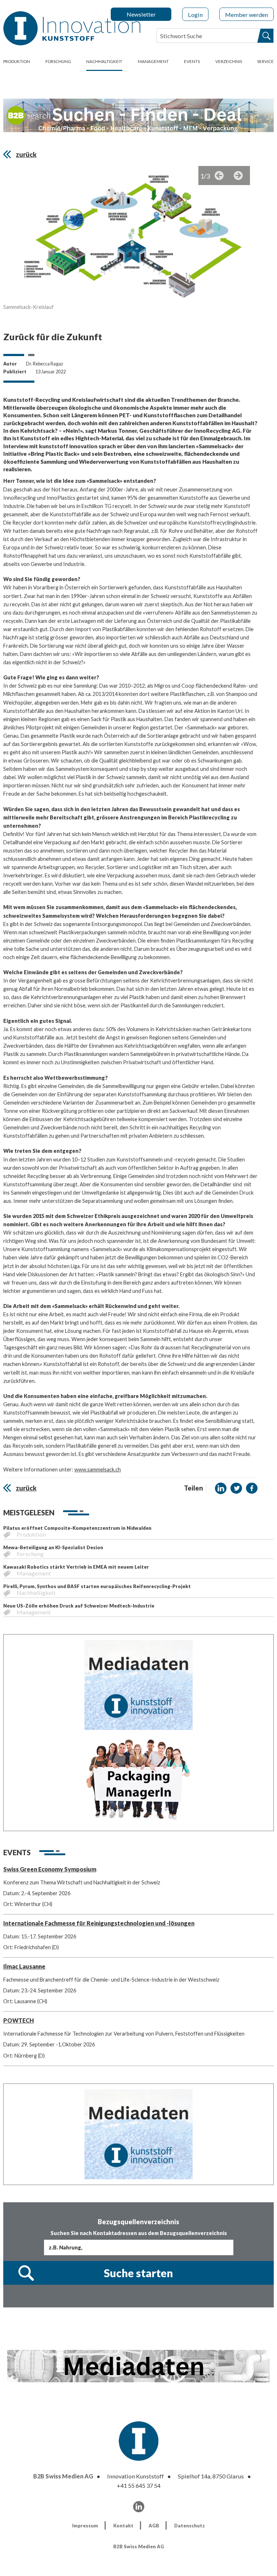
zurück (26, 154)
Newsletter (141, 14)
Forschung (58, 61)
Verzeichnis (229, 61)
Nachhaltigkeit (104, 61)
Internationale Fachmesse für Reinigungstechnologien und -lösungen (99, 1923)
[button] (221, 1488)
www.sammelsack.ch (98, 1469)
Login (195, 15)
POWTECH (19, 2020)
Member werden (247, 15)
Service (265, 61)
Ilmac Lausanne (24, 1966)
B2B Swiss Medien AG (63, 2476)
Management (153, 61)
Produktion (17, 61)
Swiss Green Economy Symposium (50, 1869)
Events (192, 61)
